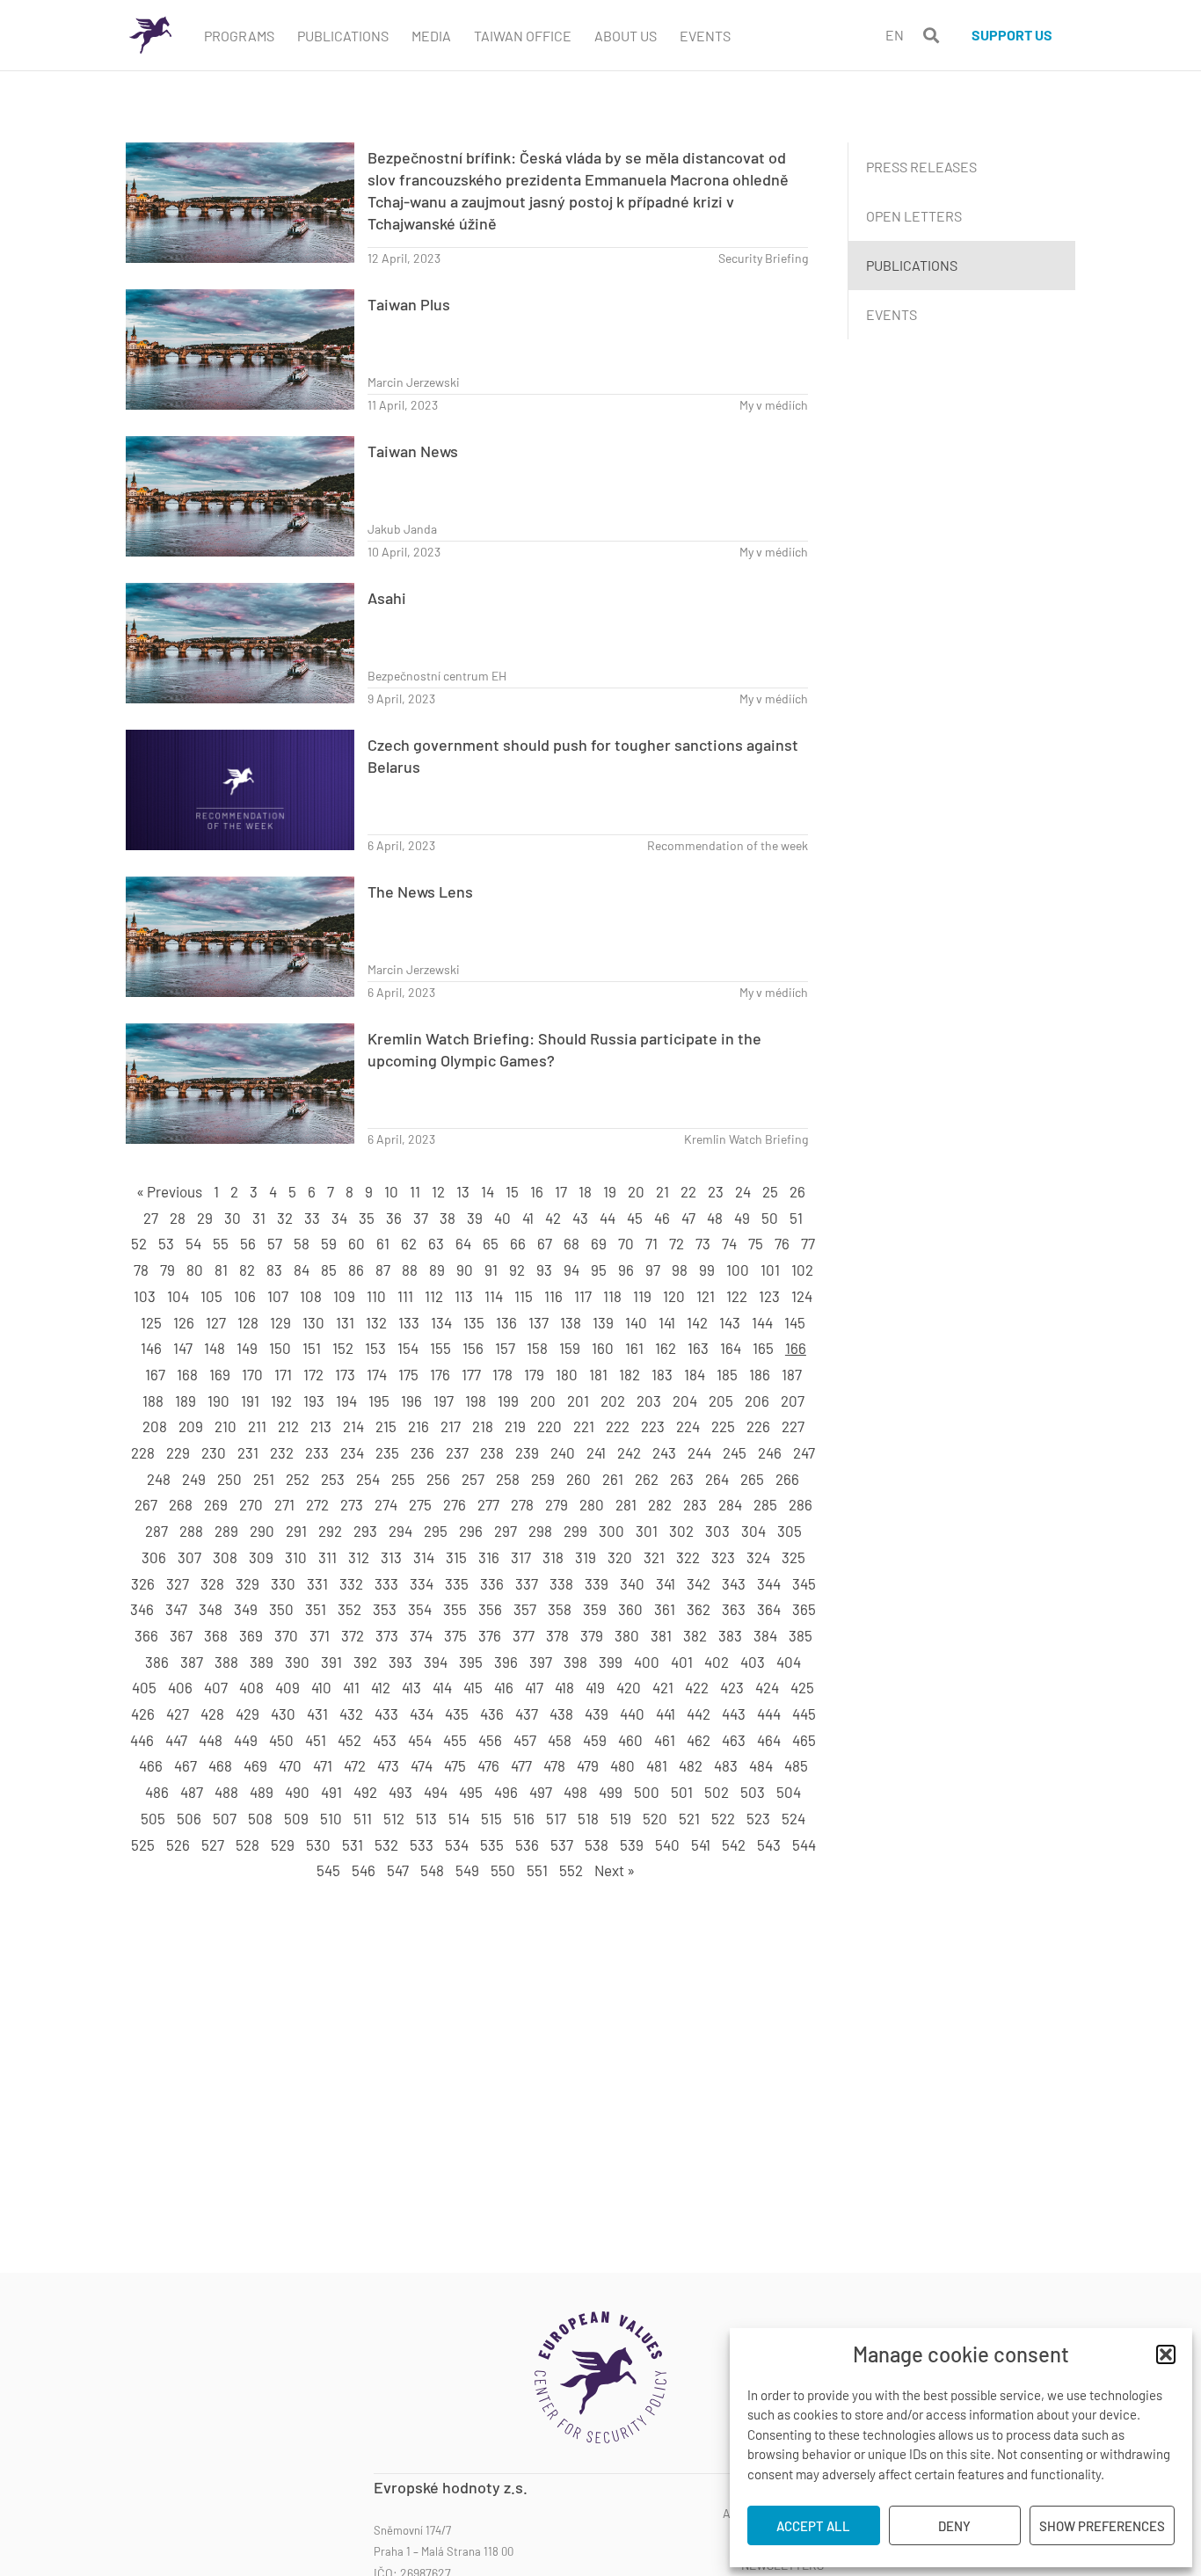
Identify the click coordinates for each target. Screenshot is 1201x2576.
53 (166, 1243)
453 (385, 1740)
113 (464, 1296)
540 (667, 1845)
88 (410, 1270)
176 (440, 1374)
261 (613, 1479)
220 (550, 1426)
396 (506, 1662)
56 (248, 1243)
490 (297, 1792)
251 (264, 1479)
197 (444, 1401)
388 (226, 1662)
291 (296, 1531)
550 (503, 1870)
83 (274, 1270)
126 (184, 1322)
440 (632, 1714)
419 (595, 1687)
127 (216, 1322)
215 (386, 1426)
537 (562, 1845)
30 (233, 1218)
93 (544, 1270)
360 (630, 1609)
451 (316, 1740)
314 (424, 1557)
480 (622, 1765)
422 (697, 1687)
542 (734, 1845)
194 (346, 1401)
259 (543, 1479)
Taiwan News (413, 451)
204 (685, 1401)
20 (636, 1191)
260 (579, 1479)
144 (762, 1322)
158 (537, 1348)
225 (723, 1426)
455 (455, 1740)
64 (463, 1243)
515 (491, 1818)
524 (793, 1818)
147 (183, 1348)
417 (534, 1687)
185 (727, 1374)
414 (442, 1687)
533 (422, 1845)
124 (802, 1296)
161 (634, 1348)
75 (756, 1243)
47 (688, 1218)
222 (618, 1426)
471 (323, 1765)
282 (660, 1504)
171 (283, 1374)
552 (571, 1870)
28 (178, 1218)
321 (654, 1557)
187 (792, 1374)
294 (400, 1531)
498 (575, 1792)
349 (246, 1609)
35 (367, 1218)
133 (409, 1322)
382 (695, 1635)
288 (191, 1531)
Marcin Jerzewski (414, 382)
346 (142, 1609)
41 (528, 1218)
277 (488, 1504)
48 (715, 1218)
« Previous (169, 1191)
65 (491, 1243)
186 (760, 1374)
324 (758, 1557)
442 (699, 1714)
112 (434, 1296)
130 (313, 1322)
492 (365, 1792)
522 (723, 1818)
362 (699, 1609)
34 (339, 1218)
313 (391, 1557)
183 (662, 1374)
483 (726, 1765)
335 (457, 1583)
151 (312, 1348)
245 (735, 1452)
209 (191, 1426)
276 (455, 1504)
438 (561, 1714)
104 (178, 1296)
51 (796, 1218)
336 (492, 1583)
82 (247, 1270)
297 (506, 1531)
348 (211, 1609)
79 (167, 1270)
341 (666, 1583)
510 (331, 1818)
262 (647, 1479)
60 (357, 1243)
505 (153, 1818)
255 (403, 1479)
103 (145, 1296)
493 (400, 1792)
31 (259, 1218)
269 (216, 1504)
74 (729, 1243)
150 (280, 1348)
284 (730, 1504)
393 (400, 1662)
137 (539, 1322)
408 (251, 1687)
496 (506, 1792)
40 (502, 1218)
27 (151, 1218)
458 (560, 1740)
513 (426, 1818)
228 (143, 1452)
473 (388, 1765)
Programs (239, 36)
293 (365, 1531)
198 (476, 1401)
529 (283, 1845)
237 (457, 1452)
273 (352, 1504)
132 (376, 1322)
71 (651, 1243)
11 (415, 1191)
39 (475, 1218)
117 (583, 1296)
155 (440, 1348)
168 (187, 1374)
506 (189, 1818)
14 (488, 1191)
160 (603, 1348)
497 (541, 1792)
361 (665, 1609)
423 (732, 1687)
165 (763, 1348)
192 (281, 1401)
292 (330, 1531)
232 (282, 1452)
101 (770, 1270)
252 (298, 1479)
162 (666, 1348)
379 (592, 1635)
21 (662, 1191)
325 (793, 1557)
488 (226, 1792)
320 (620, 1557)
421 (663, 1687)
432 (351, 1714)
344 (769, 1583)
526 (178, 1845)
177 (471, 1374)
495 (471, 1792)
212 (288, 1426)
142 (697, 1322)
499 (611, 1792)
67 (545, 1243)
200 (543, 1401)
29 (205, 1218)
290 (262, 1531)
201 (578, 1401)
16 (537, 1191)
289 (226, 1531)
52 (139, 1243)
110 (376, 1296)
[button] (1166, 2354)
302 (681, 1531)
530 (318, 1845)
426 (143, 1714)
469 (255, 1765)
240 (563, 1452)
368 (216, 1635)
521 (689, 1818)
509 (296, 1818)
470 (290, 1765)
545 (328, 1870)
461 (665, 1740)
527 (213, 1845)
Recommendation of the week (728, 845)
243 (664, 1452)
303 (717, 1531)
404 (789, 1662)
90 (465, 1270)
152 (343, 1348)
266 (787, 1479)
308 (225, 1557)
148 (215, 1348)
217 (451, 1426)
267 (146, 1504)
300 (611, 1531)
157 (505, 1348)
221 (584, 1426)
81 (221, 1270)
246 (770, 1452)
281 (626, 1504)
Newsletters (782, 2565)
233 (317, 1452)
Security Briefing (763, 258)
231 (248, 1452)
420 (629, 1687)
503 (753, 1792)
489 (262, 1792)
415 (473, 1687)
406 (180, 1687)
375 (455, 1635)
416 (504, 1687)
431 (317, 1714)
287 (156, 1531)
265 (752, 1479)
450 (281, 1740)
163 (698, 1348)
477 (521, 1765)
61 (383, 1243)
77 (808, 1243)
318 (553, 1557)
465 (804, 1740)
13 (463, 1191)
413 (411, 1687)
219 (515, 1426)
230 (214, 1452)
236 (422, 1452)
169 (220, 1374)
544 (804, 1845)
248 (159, 1479)
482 (691, 1765)
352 (349, 1609)
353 (385, 1609)
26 (797, 1191)
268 (181, 1504)
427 (178, 1714)
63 (436, 1243)
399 (611, 1662)
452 (349, 1740)
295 (436, 1531)
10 (391, 1191)
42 (553, 1218)
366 (146, 1635)
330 (283, 1583)
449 (246, 1740)
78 (141, 1270)
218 (483, 1426)
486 (157, 1792)
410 (321, 1687)
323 (723, 1557)
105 (211, 1296)
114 (494, 1296)
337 (527, 1583)
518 (588, 1818)
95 (599, 1270)
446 (142, 1740)
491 (331, 1792)
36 (394, 1218)
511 (363, 1818)
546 (364, 1870)
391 (331, 1662)
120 (674, 1296)
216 (419, 1426)
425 (802, 1687)
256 (438, 1479)
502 (717, 1792)
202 (613, 1401)
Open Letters (914, 216)
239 (527, 1452)
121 (706, 1296)
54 (193, 1243)
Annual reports (773, 2514)
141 (667, 1322)
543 (769, 1845)
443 (734, 1714)
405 (144, 1687)
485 (796, 1765)
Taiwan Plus (409, 304)
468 (220, 1765)
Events (705, 36)
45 (635, 1218)
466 (151, 1765)
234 (352, 1452)
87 (383, 1270)
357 (525, 1609)
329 (247, 1583)
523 (758, 1818)
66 (518, 1243)
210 (226, 1426)
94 (571, 1270)
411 (351, 1687)
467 (186, 1765)
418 (564, 1687)
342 (699, 1583)
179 (534, 1374)
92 (517, 1270)
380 (627, 1635)
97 (653, 1270)
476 (488, 1765)
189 (186, 1401)
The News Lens (420, 891)
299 (575, 1531)
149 (247, 1348)
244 (699, 1452)
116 (553, 1296)
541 (701, 1845)
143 (730, 1322)
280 (592, 1504)
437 (527, 1714)
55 (221, 1243)
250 (229, 1479)
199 (508, 1401)
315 (456, 1557)
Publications (343, 36)
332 (351, 1583)
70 (626, 1243)
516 (524, 1818)
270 (251, 1504)
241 (596, 1452)
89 (437, 1270)
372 (353, 1635)
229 (178, 1452)
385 (801, 1635)
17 (561, 1191)
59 (329, 1243)
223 (653, 1426)
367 (181, 1635)
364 (769, 1609)
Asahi (387, 598)
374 (421, 1635)
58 (302, 1243)
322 (688, 1557)
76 (782, 1243)
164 (731, 1348)
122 (737, 1296)
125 (151, 1322)
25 (770, 1191)
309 (261, 1557)
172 (313, 1374)
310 (296, 1557)
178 (502, 1374)
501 (682, 1792)
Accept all (813, 2526)
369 (251, 1635)
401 (682, 1662)
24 (743, 1191)
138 (571, 1322)
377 (524, 1635)
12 (438, 1191)
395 (471, 1662)
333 (386, 1583)
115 (524, 1296)
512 (394, 1818)
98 (680, 1270)
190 (218, 1401)
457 (525, 1740)
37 (421, 1218)
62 (409, 1243)
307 (189, 1557)
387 (192, 1662)
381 (661, 1635)
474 (422, 1765)
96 (626, 1270)
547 (398, 1870)
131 (345, 1322)
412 (381, 1687)
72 (677, 1243)
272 (317, 1504)
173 (345, 1374)
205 (721, 1401)
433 (386, 1714)
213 (321, 1426)
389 (262, 1662)
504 (789, 1792)
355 (455, 1609)
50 (770, 1218)
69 (599, 1243)
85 (329, 1270)
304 (753, 1531)
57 (275, 1243)
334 (422, 1583)
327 (178, 1583)
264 (717, 1479)
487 (192, 1792)
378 (557, 1635)
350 (281, 1609)
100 (738, 1270)
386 (157, 1662)
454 (420, 1740)
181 (598, 1374)
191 (250, 1401)
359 (595, 1609)
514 (459, 1818)
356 (490, 1609)
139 (603, 1322)
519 (621, 1818)
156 (473, 1348)
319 (586, 1557)
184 (695, 1374)
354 (420, 1609)
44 (608, 1218)
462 (699, 1740)
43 (580, 1218)
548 (432, 1870)
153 (375, 1348)
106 (245, 1296)
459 (595, 1740)
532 (386, 1845)
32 (285, 1218)
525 (143, 1845)
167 (155, 1374)
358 (560, 1609)
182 (630, 1374)
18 (585, 1191)
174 (377, 1374)
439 (597, 1714)
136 (506, 1322)
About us (796, 2487)
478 (554, 1765)
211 (257, 1426)
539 (632, 1845)
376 (490, 1635)
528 (247, 1845)
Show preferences (1102, 2526)
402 (717, 1662)
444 (769, 1714)
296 (471, 1531)
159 (570, 1348)
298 (540, 1531)
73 (703, 1243)
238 (492, 1452)
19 (610, 1191)
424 (767, 1687)
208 (155, 1426)
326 (143, 1583)
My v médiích (774, 405)
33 (312, 1218)
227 (793, 1426)
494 (436, 1792)
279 (557, 1504)
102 (802, 1270)
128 (248, 1322)
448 (211, 1740)
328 (212, 1583)
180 (567, 1374)
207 (793, 1401)
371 (320, 1635)
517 (556, 1818)
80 (195, 1270)
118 (612, 1296)
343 (734, 1583)
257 (473, 1479)
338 (561, 1583)
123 (769, 1296)
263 (682, 1479)
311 (328, 1557)
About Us (626, 36)
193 (314, 1401)
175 (408, 1374)
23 (716, 1191)
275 (420, 1504)
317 (521, 1557)
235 (387, 1452)
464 (769, 1740)
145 (795, 1322)
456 (490, 1740)
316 (489, 1557)
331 (317, 1583)
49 (742, 1218)
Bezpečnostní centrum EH (437, 676)
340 (632, 1583)
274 (386, 1504)
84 (302, 1270)
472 (355, 1765)
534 (457, 1845)
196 (411, 1401)
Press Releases (921, 167)
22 (688, 1191)
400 (647, 1662)
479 (588, 1765)
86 (356, 1270)
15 (512, 1191)
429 (247, 1714)
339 (597, 1583)
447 (176, 1740)
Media (431, 36)
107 (278, 1296)
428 (212, 1714)
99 (707, 1270)
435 (457, 1714)
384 (765, 1635)
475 (455, 1765)
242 (629, 1452)
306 (154, 1557)
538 (597, 1845)
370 (286, 1635)
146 (151, 1348)
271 (284, 1504)
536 (527, 1845)
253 (333, 1479)
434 (422, 1714)
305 (790, 1531)
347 (176, 1609)
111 (405, 1296)
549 (467, 1870)
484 (761, 1765)
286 (801, 1504)
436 (492, 1714)
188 (153, 1401)
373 (387, 1635)
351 (316, 1609)
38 (448, 1218)
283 (695, 1504)
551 (537, 1870)
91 (491, 1270)
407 (216, 1687)
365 (804, 1609)
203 (649, 1401)
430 (283, 1714)
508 (260, 1818)
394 (436, 1662)
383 (730, 1635)
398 (575, 1662)
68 (571, 1243)
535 (492, 1845)
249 (194, 1479)
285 (765, 1504)
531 (353, 1845)
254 (368, 1479)
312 (359, 1557)
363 (734, 1609)
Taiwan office (523, 36)
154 (408, 1348)
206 (757, 1401)
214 (353, 1426)
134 (441, 1322)
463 (734, 1740)
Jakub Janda (402, 529)
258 (508, 1479)
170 (252, 1374)
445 (804, 1714)
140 (636, 1322)
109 (344, 1296)
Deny (954, 2526)
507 (225, 1818)
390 (297, 1662)
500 (647, 1792)
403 (753, 1662)
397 (541, 1662)
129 (280, 1322)
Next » (615, 1870)
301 (647, 1531)
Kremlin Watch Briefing (746, 1139)
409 (288, 1687)
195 (379, 1401)
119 (642, 1296)
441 (666, 1714)
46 (662, 1218)
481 (657, 1765)
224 (688, 1426)
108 (311, 1296)
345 (804, 1583)
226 (758, 1426)
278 (522, 1504)
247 (804, 1452)
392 (365, 1662)
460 (630, 1740)
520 (655, 1818)
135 (474, 1322)
